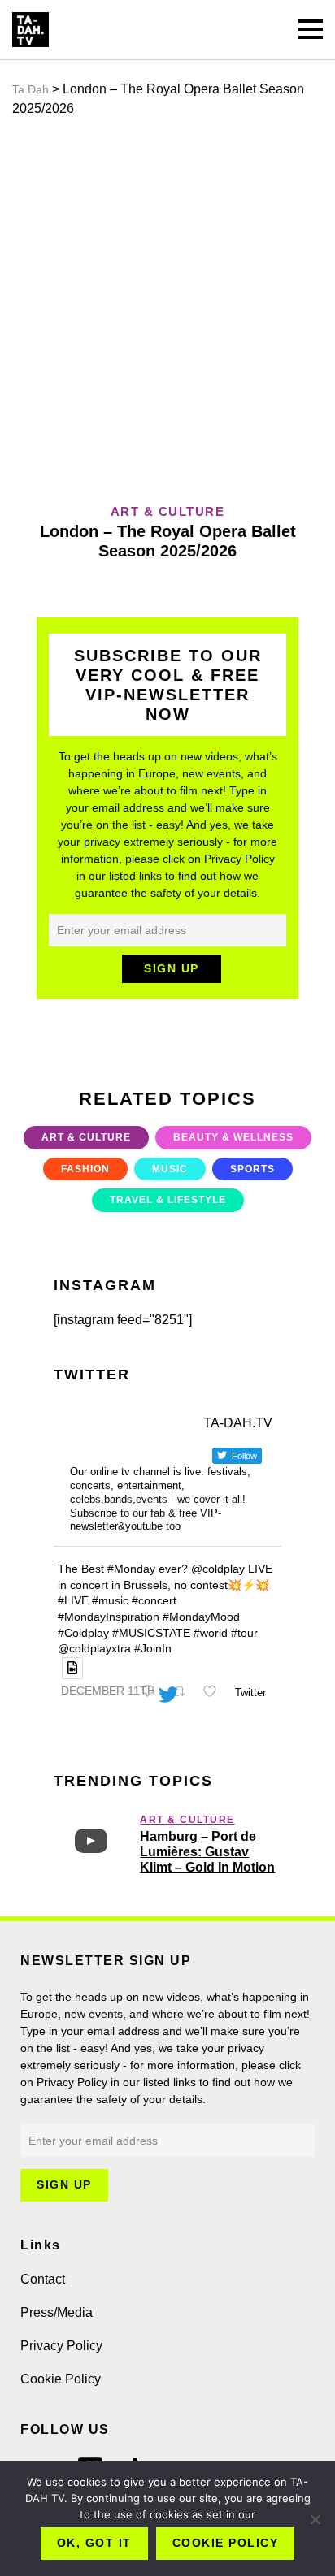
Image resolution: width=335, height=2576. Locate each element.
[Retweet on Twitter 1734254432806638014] (183, 1693)
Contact (43, 2279)
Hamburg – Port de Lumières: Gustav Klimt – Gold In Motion (207, 1852)
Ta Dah (30, 89)
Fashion (85, 1169)
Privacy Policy (61, 2346)
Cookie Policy (61, 2379)
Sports (252, 1169)
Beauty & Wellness (233, 1137)
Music (170, 1169)
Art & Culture (86, 1137)
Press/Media (57, 2312)
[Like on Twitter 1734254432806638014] (215, 1693)
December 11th (108, 1691)
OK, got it (94, 2543)
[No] (315, 2519)
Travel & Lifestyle (168, 1200)
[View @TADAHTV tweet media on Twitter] (72, 1668)
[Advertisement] (167, 310)
